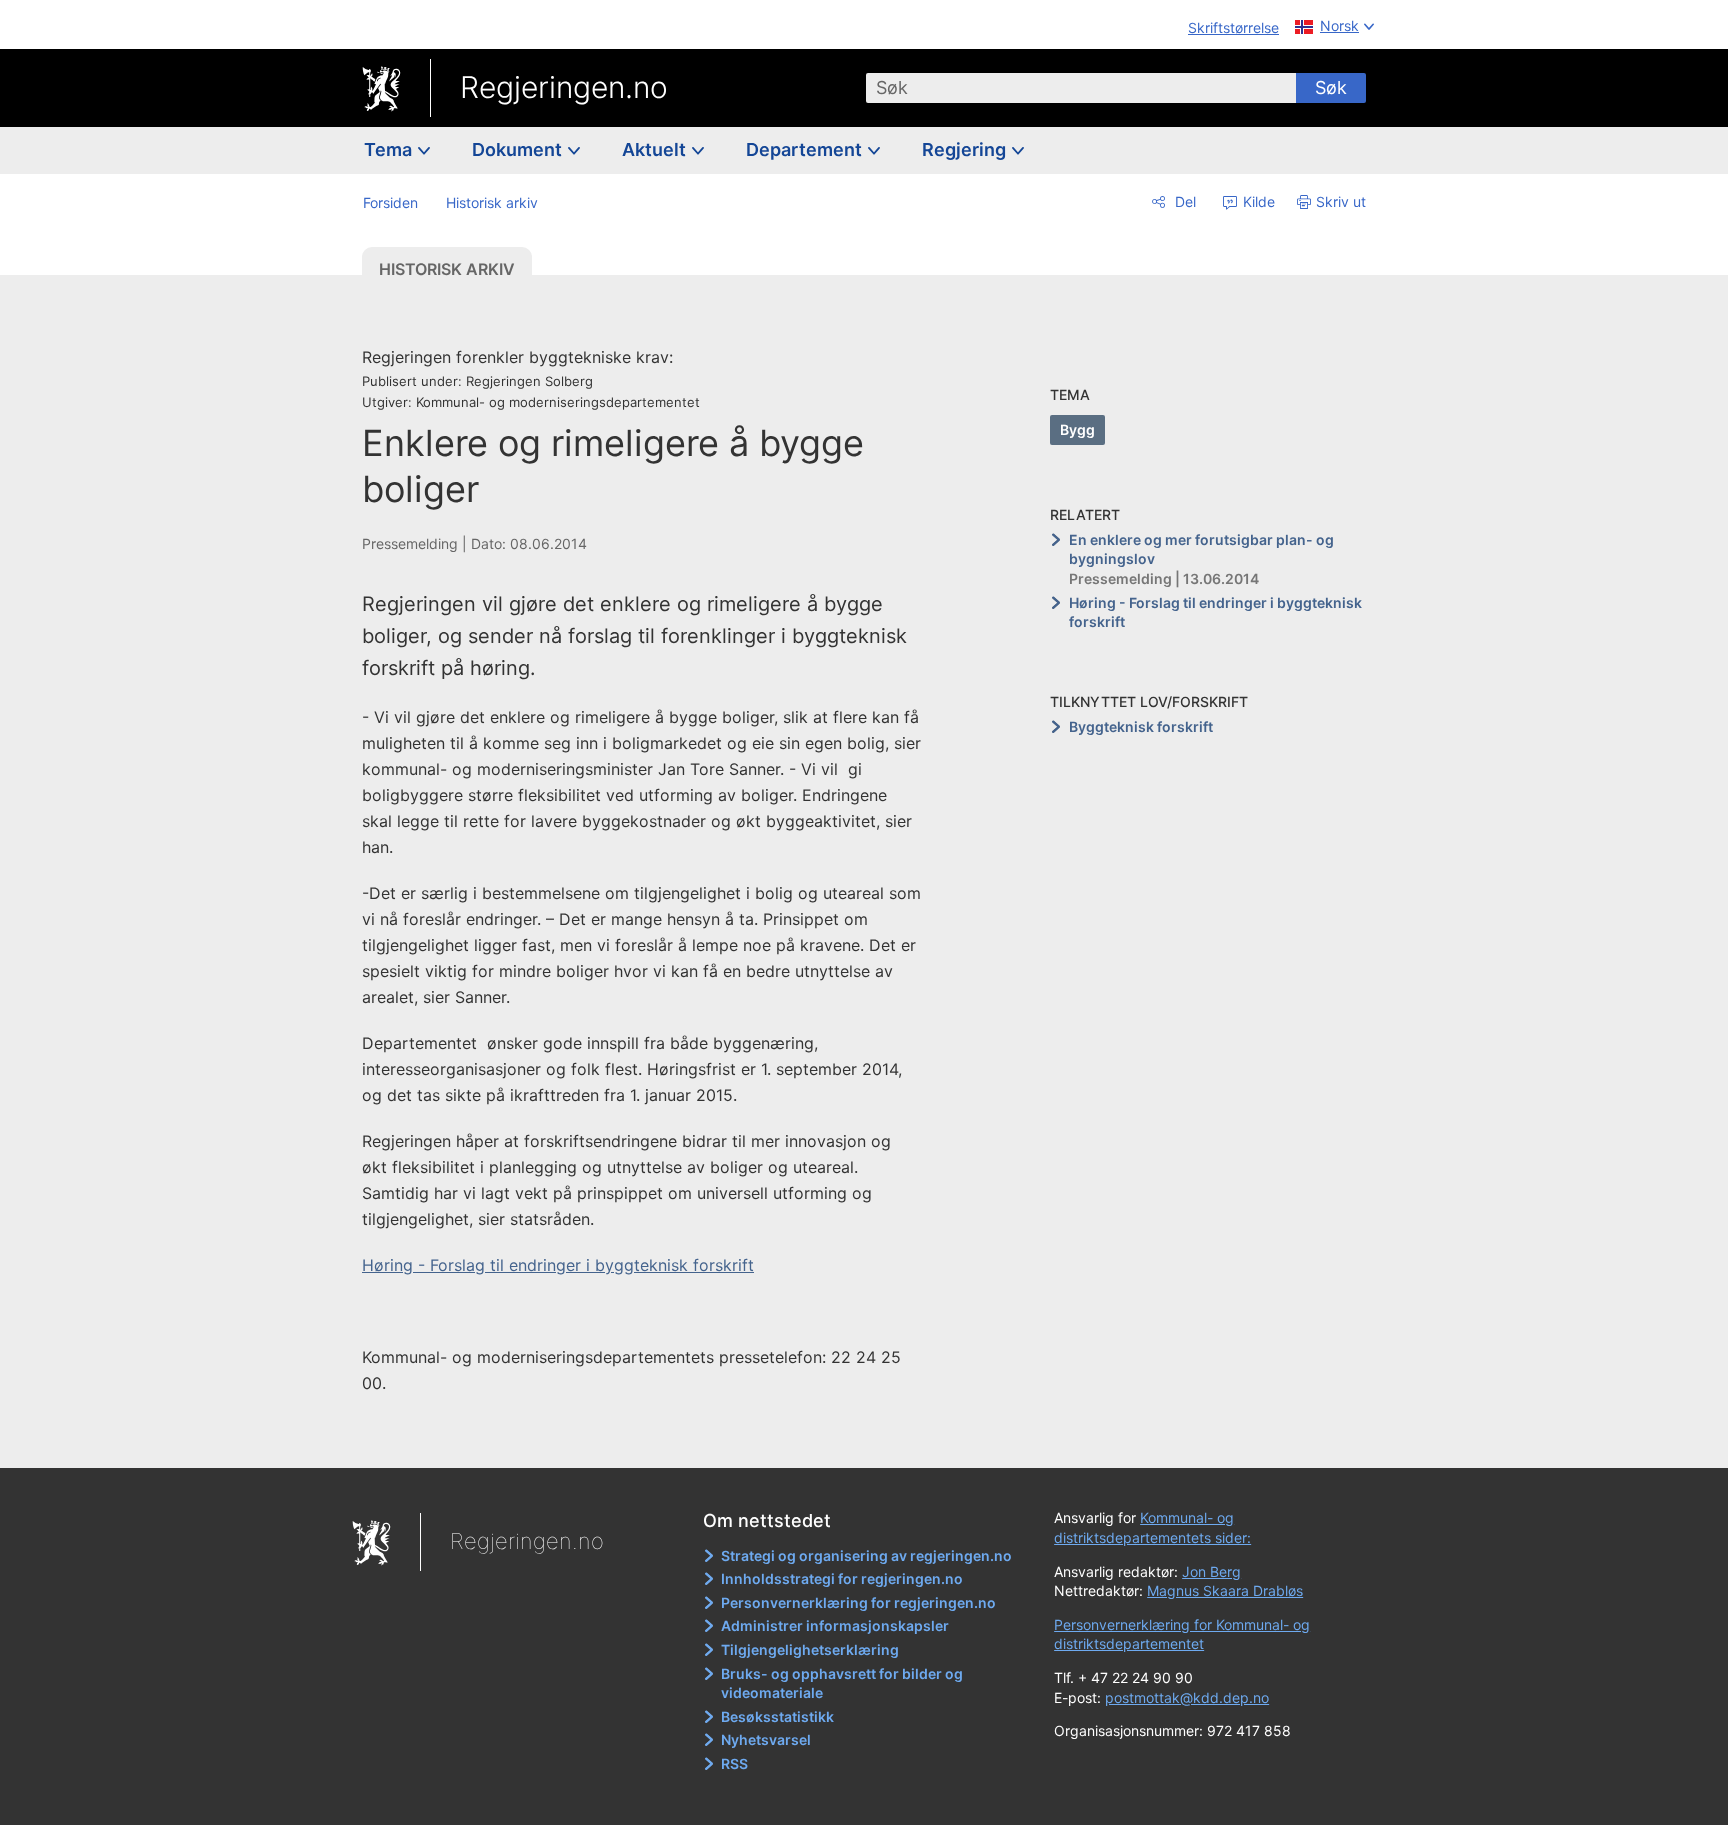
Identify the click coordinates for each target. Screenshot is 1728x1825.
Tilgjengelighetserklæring (810, 1649)
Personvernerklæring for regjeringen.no (858, 1602)
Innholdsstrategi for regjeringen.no (842, 1578)
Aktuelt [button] (656, 149)
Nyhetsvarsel (766, 1739)
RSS (734, 1763)
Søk (1331, 87)
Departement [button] (806, 149)
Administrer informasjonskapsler (835, 1625)
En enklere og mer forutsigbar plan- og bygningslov (1201, 549)
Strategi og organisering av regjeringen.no (866, 1555)
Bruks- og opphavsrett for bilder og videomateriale (842, 1683)
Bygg (1077, 429)
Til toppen (652, 1439)
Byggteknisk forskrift (1141, 726)
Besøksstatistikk (777, 1716)
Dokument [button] (519, 149)
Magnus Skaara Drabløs (1225, 1590)
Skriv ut (1341, 201)
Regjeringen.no (564, 87)
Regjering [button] (966, 149)
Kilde (1257, 201)
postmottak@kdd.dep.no (1187, 1697)
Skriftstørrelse (1233, 27)
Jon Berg (1211, 1571)
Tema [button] (390, 149)
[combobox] (1081, 88)
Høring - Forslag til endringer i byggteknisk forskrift (558, 1265)
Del (1183, 201)
